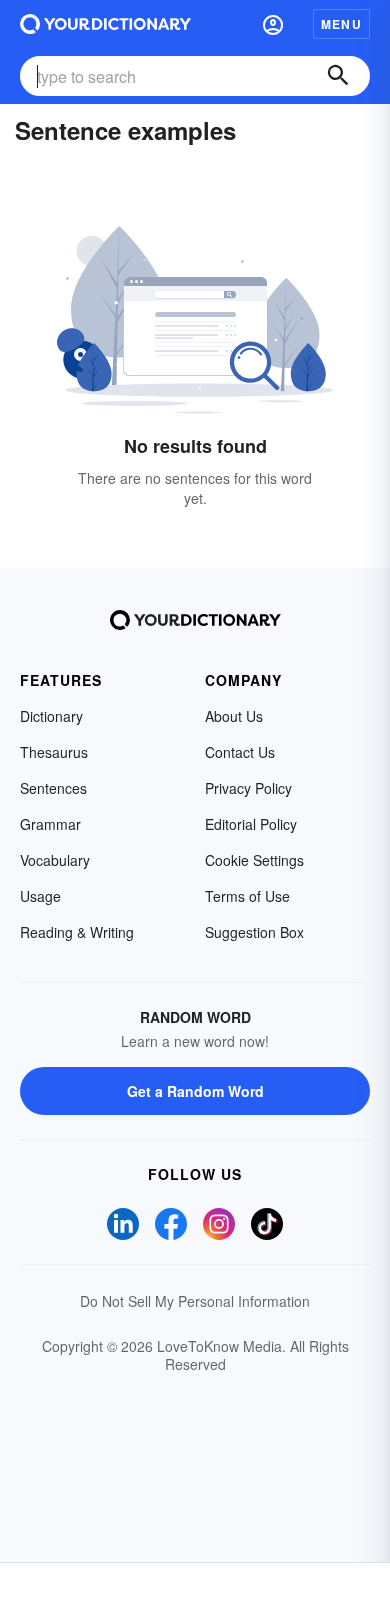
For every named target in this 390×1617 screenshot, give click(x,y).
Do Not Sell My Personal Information (195, 1301)
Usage (40, 896)
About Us (234, 716)
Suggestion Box (254, 932)
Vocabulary (55, 860)
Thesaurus (54, 752)
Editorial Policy (251, 824)
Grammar (50, 824)
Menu (341, 24)
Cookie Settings (254, 860)
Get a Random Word (195, 1091)
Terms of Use (247, 896)
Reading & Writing (77, 932)
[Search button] (338, 76)
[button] (273, 24)
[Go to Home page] (105, 24)
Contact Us (240, 752)
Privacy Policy (248, 788)
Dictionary (51, 716)
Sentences (53, 788)
